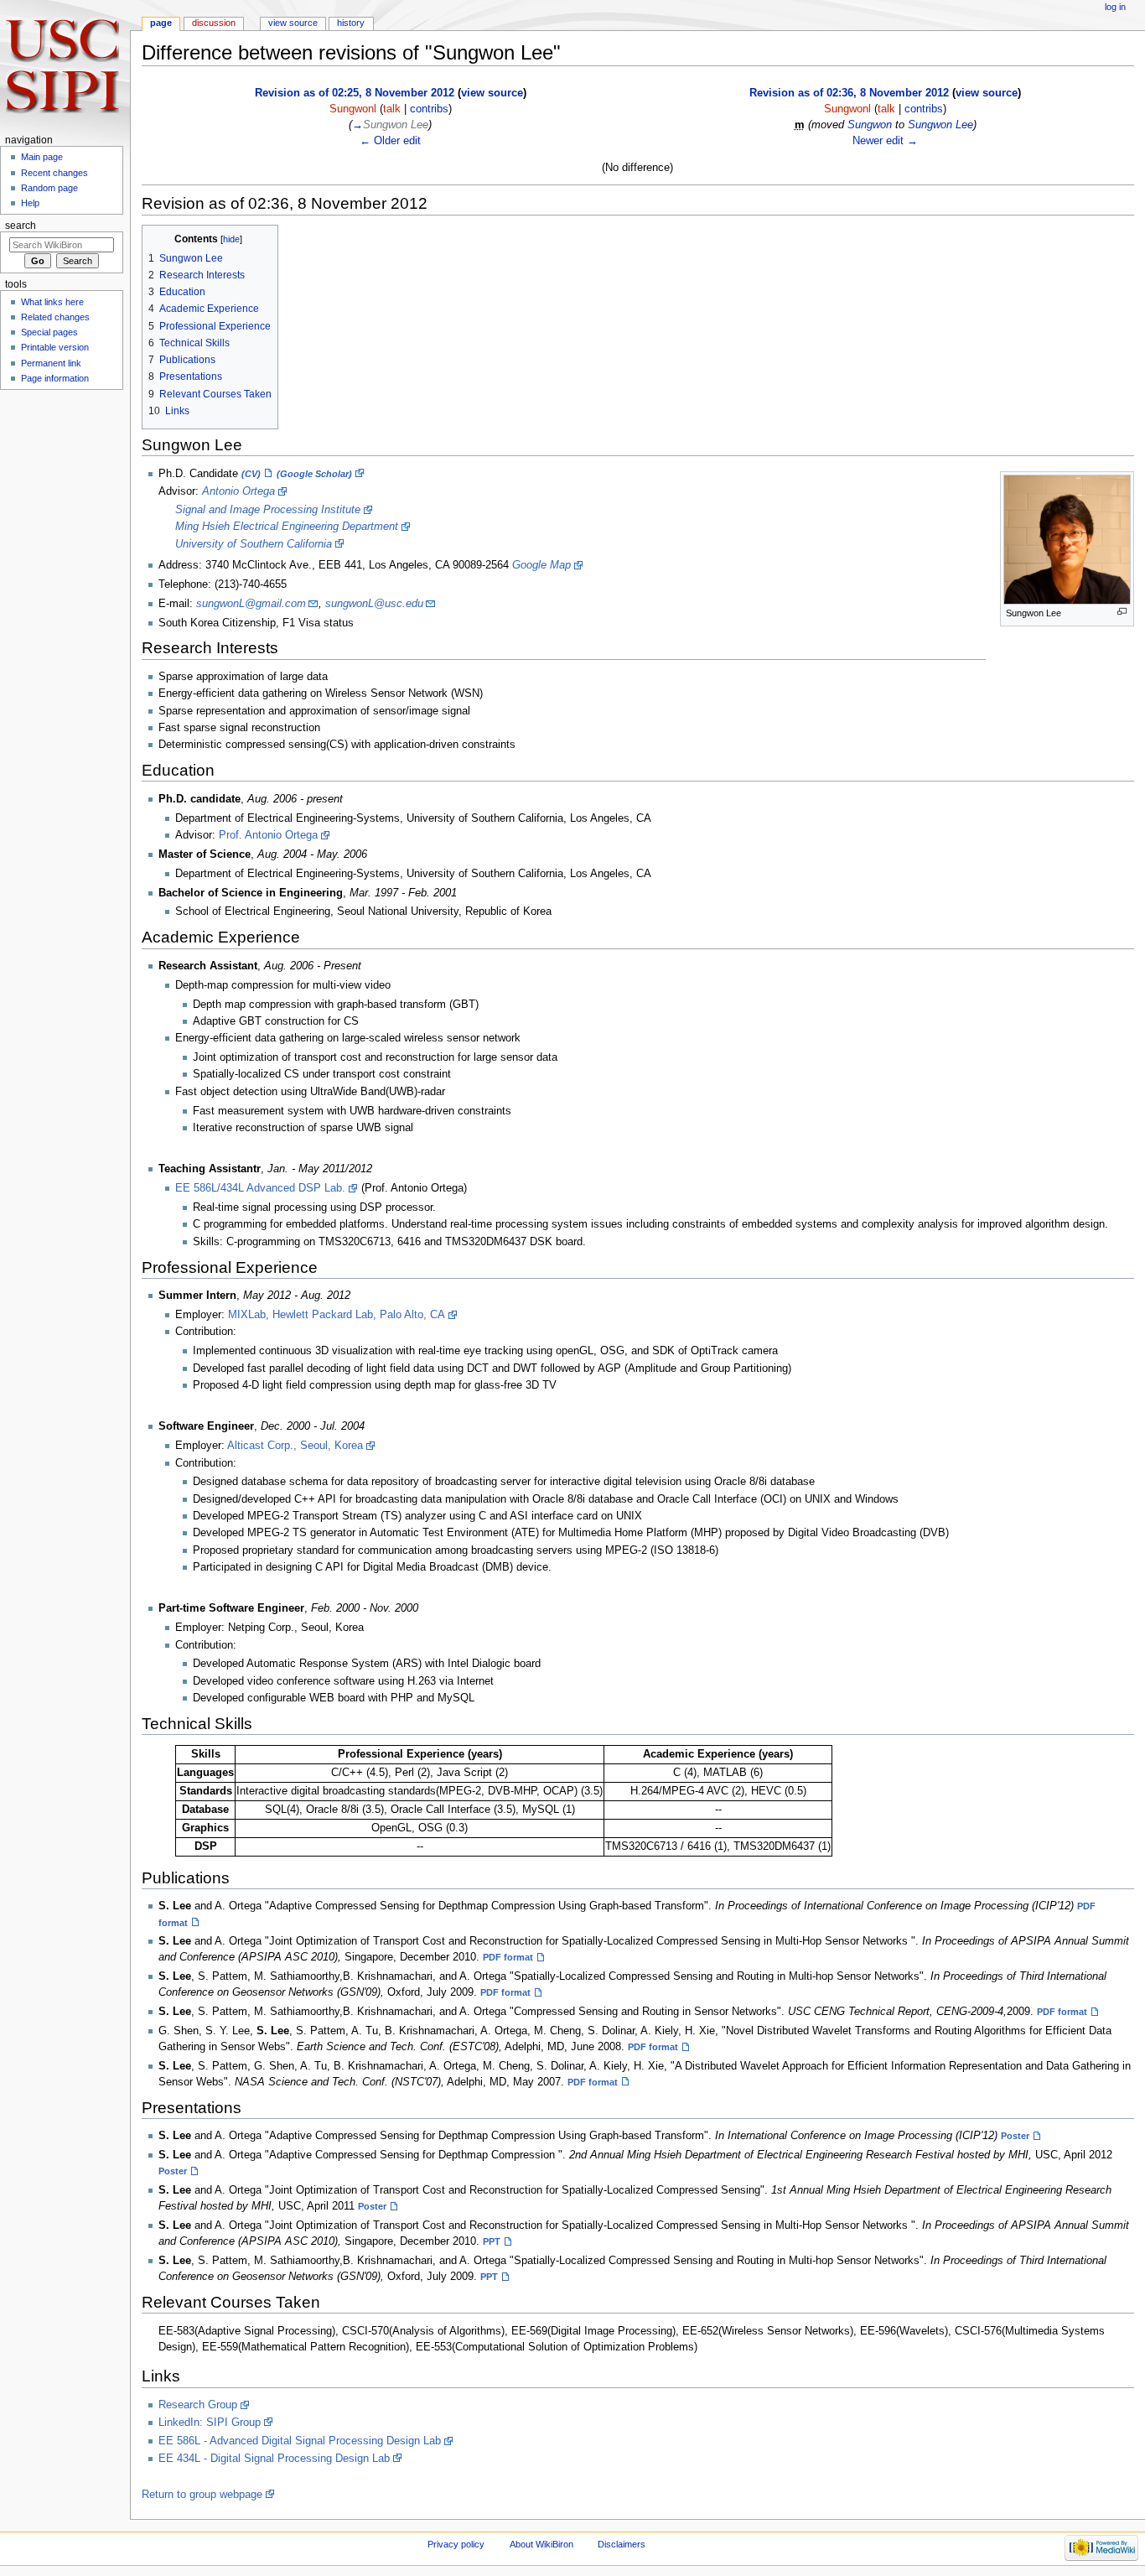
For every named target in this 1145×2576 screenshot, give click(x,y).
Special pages (49, 332)
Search (21, 226)
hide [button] (231, 239)
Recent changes (54, 173)
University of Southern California (254, 544)
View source (293, 23)
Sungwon (870, 125)
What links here (52, 302)
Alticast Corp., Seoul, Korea (295, 1446)
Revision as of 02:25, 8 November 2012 (355, 93)
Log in (1115, 7)
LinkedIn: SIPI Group (210, 2423)
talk (392, 109)
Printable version (55, 347)
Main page (42, 157)
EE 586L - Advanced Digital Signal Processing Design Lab (300, 2441)
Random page (49, 188)
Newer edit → (885, 141)
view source (492, 93)
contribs (429, 109)
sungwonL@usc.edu (374, 604)
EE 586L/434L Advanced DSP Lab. (260, 1188)
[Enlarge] (1122, 612)
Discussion (214, 23)
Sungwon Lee (940, 125)
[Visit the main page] (65, 65)
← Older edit (390, 141)
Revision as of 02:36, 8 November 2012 (849, 93)
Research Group (198, 2405)
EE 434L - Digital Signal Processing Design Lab (274, 2459)
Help (30, 203)
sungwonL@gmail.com (251, 604)
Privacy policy (456, 2544)
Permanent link (51, 363)
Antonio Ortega (238, 491)
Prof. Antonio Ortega (268, 835)
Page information (55, 378)
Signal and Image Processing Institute (268, 510)
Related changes (55, 317)
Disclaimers (622, 2544)
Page (161, 23)
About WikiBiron (541, 2544)
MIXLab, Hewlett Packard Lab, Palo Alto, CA (337, 1315)
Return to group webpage (202, 2495)
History (351, 23)
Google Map (541, 565)
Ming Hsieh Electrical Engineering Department (287, 527)
